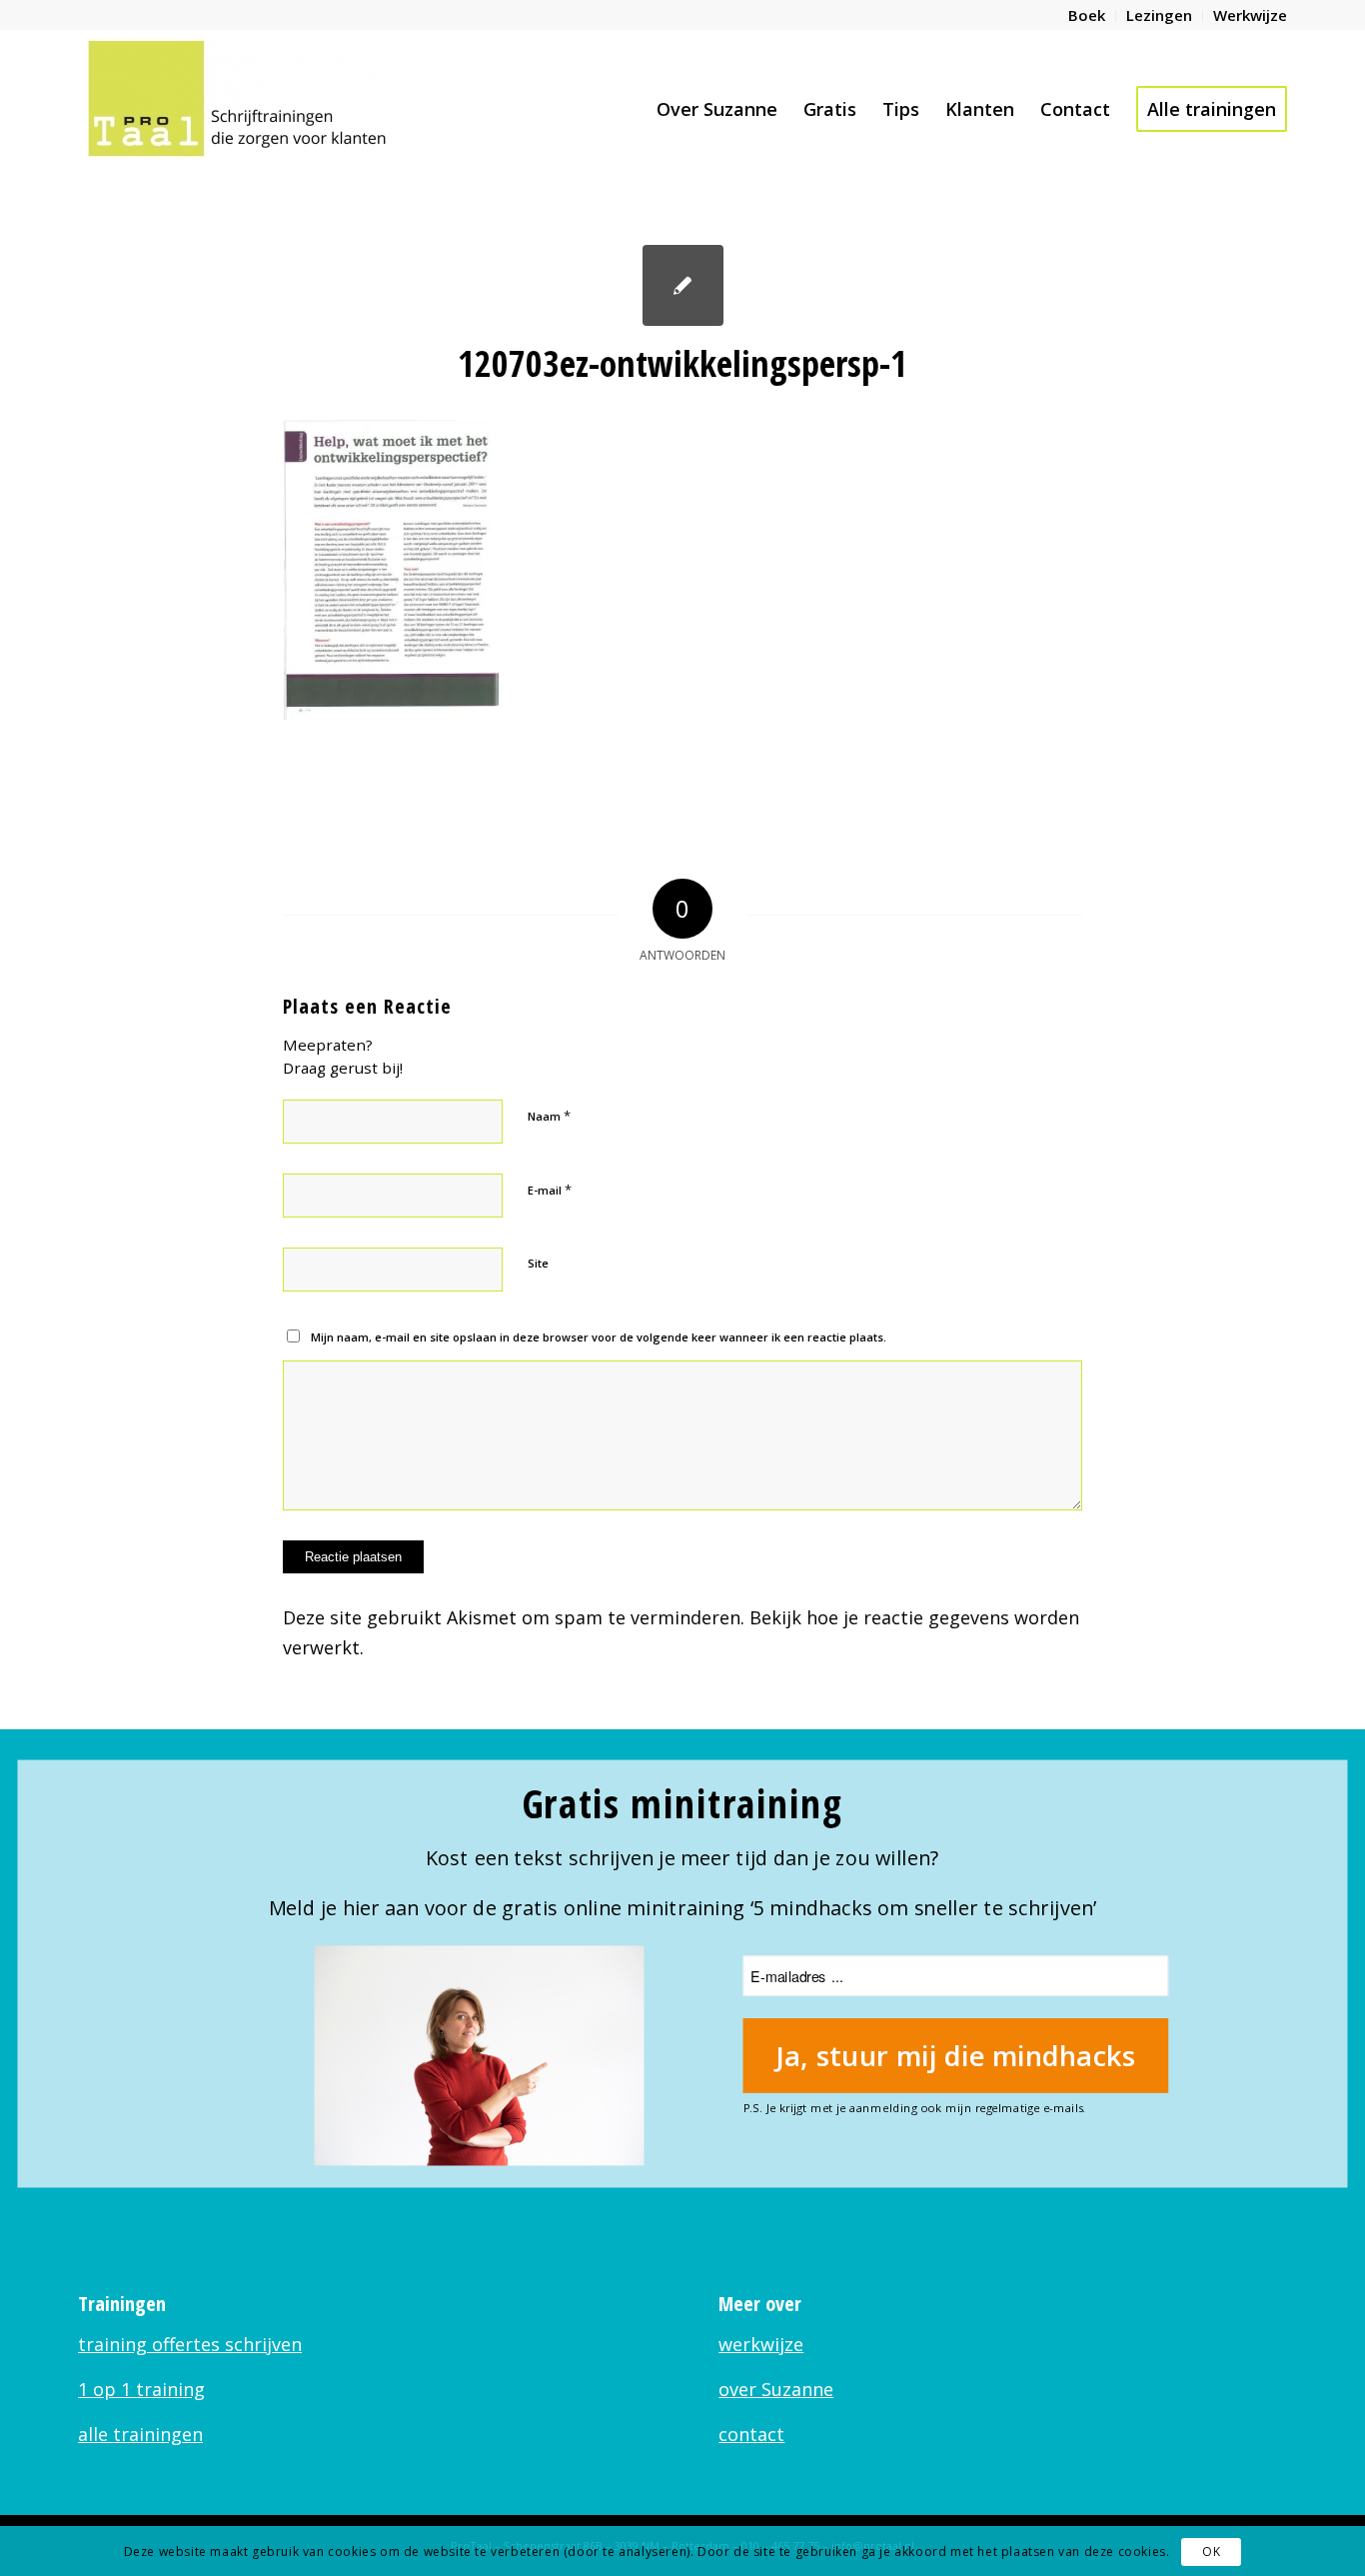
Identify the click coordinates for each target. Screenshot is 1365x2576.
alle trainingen (140, 2434)
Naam (549, 1116)
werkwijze (761, 2344)
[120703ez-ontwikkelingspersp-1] (683, 285)
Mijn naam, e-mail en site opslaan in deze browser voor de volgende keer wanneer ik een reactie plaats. (599, 1337)
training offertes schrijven (190, 2344)
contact (751, 2434)
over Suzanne (776, 2389)
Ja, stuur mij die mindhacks (956, 2056)
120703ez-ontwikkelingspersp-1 (682, 363)
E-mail (550, 1190)
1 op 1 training (141, 2389)
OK (1211, 2552)
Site (538, 1263)
